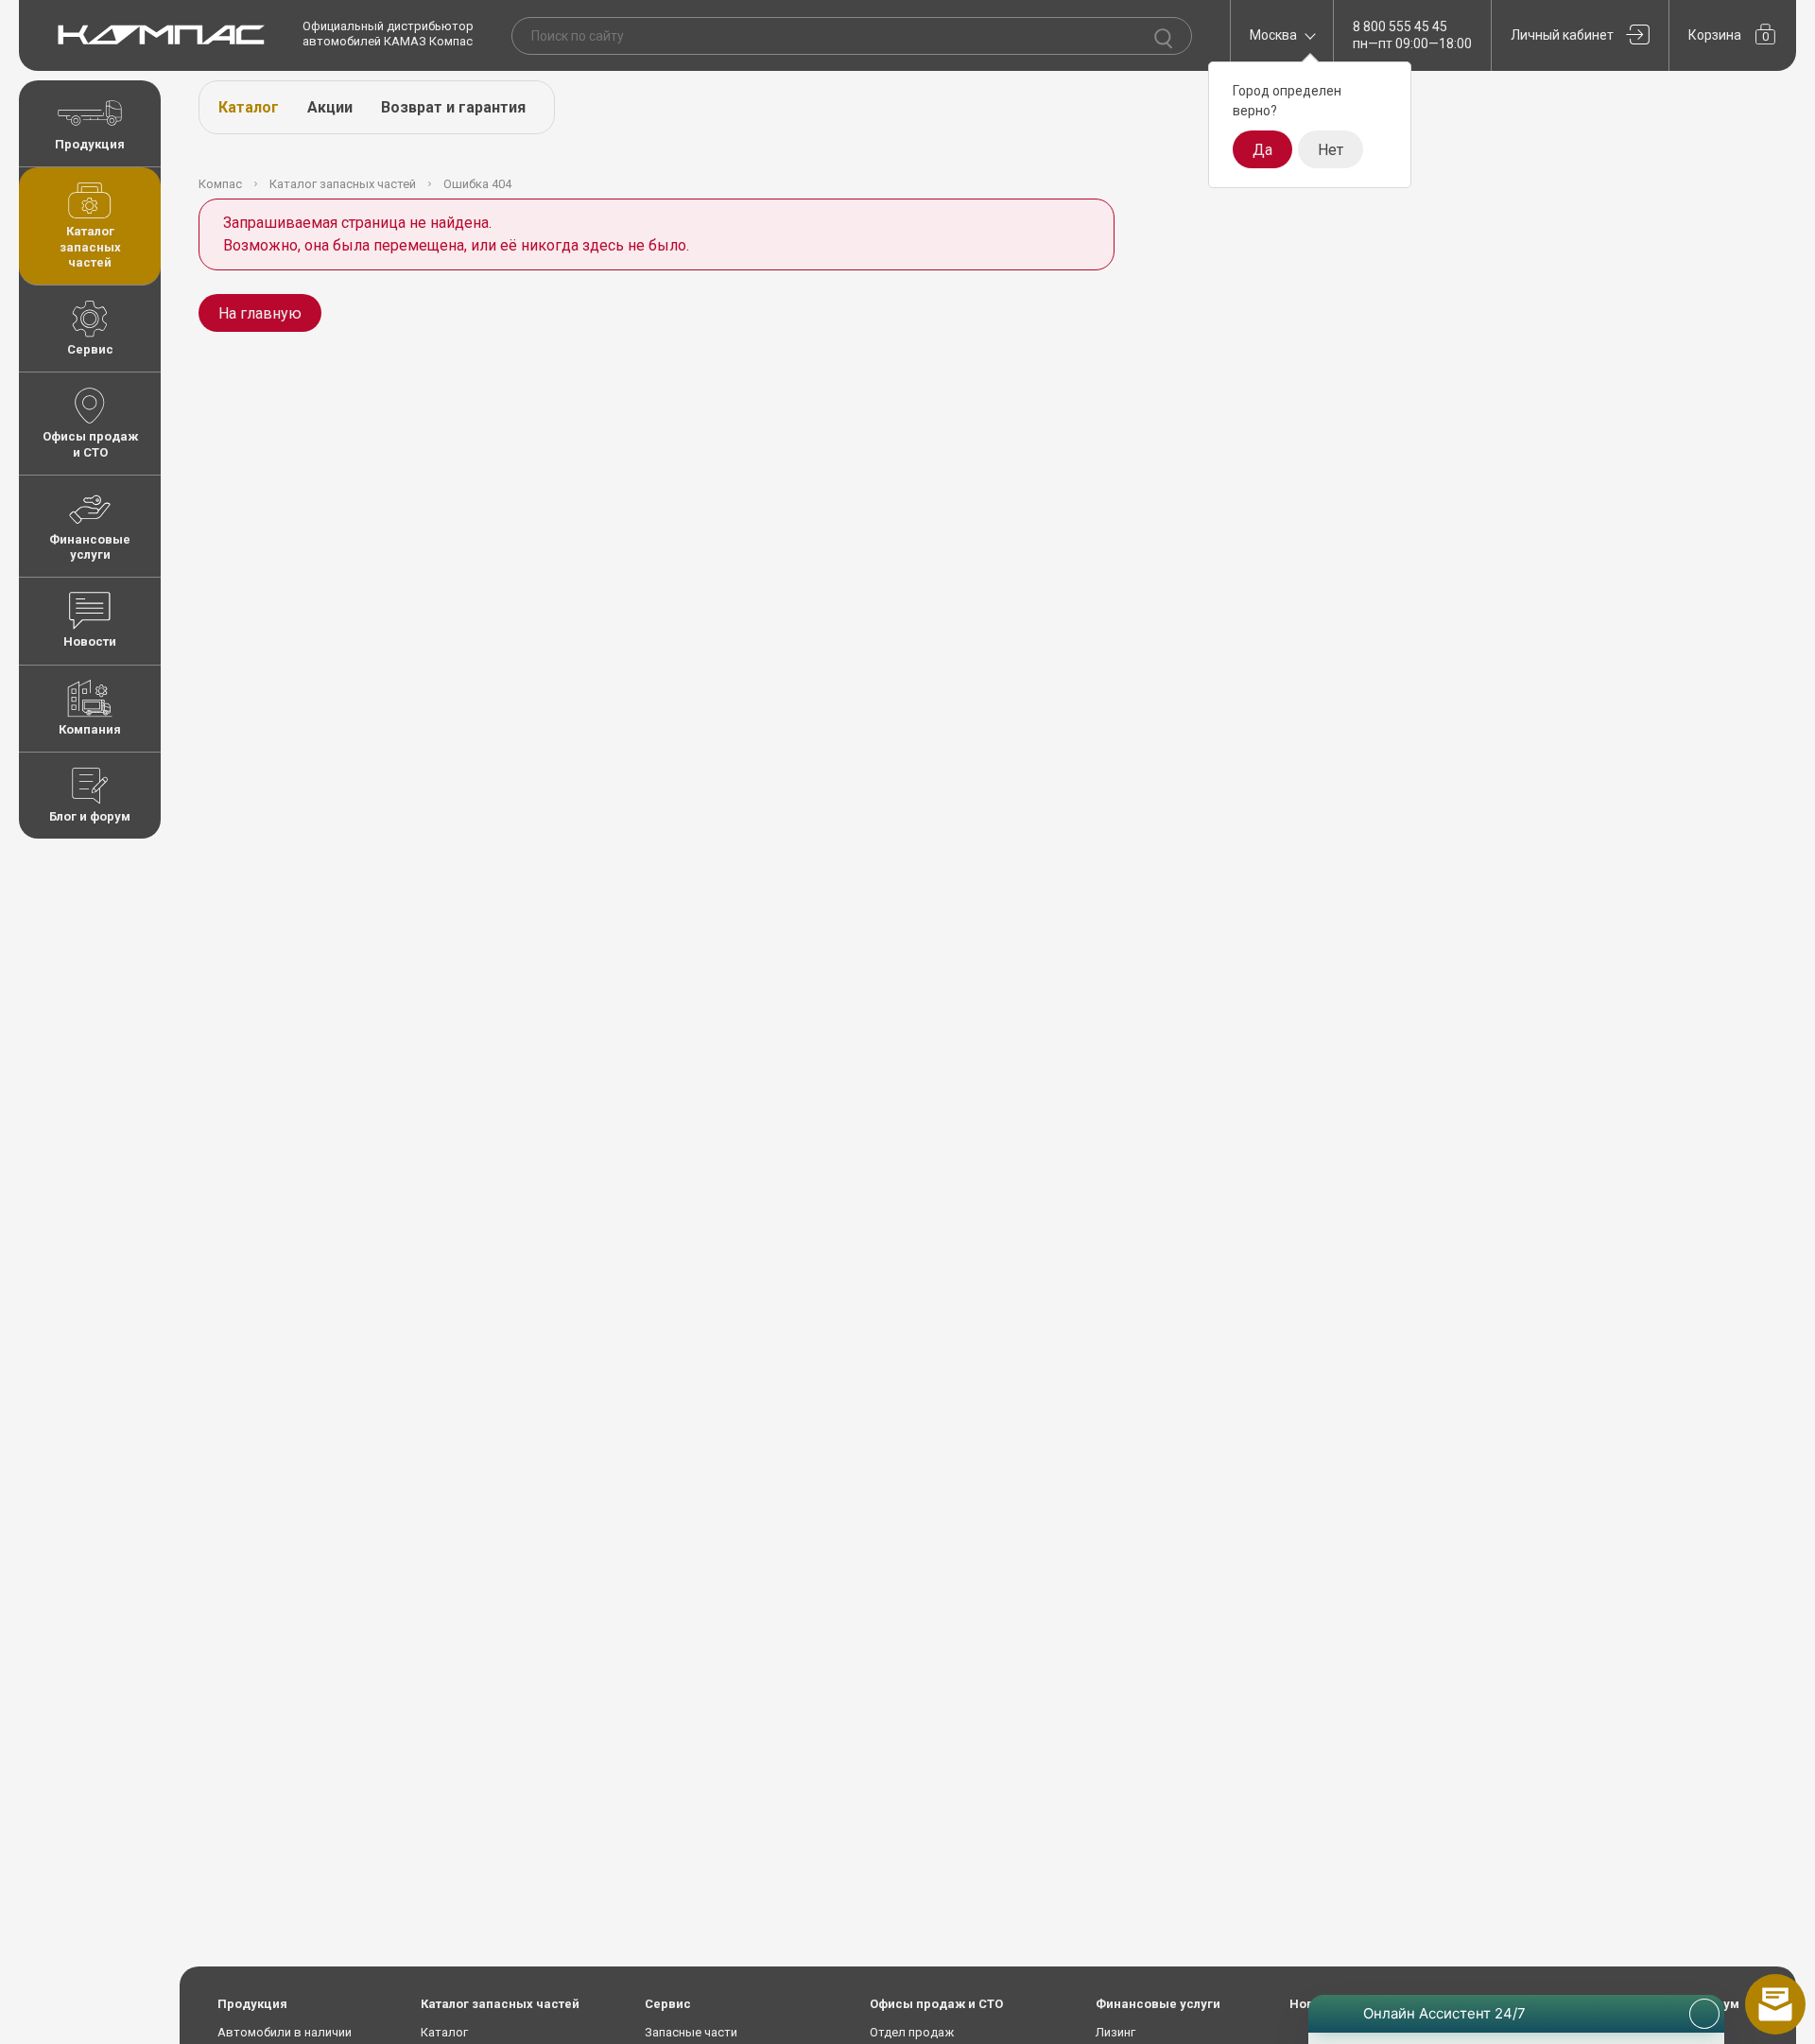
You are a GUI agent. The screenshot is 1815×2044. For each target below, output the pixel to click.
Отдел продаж (912, 2032)
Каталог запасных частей (90, 247)
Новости (90, 641)
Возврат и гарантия (453, 107)
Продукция (90, 144)
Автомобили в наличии (285, 2032)
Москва (1273, 35)
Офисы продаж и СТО (90, 444)
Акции (330, 107)
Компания (90, 729)
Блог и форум (90, 816)
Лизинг (1115, 2032)
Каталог (249, 107)
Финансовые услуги (90, 547)
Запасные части (691, 2032)
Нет (1331, 150)
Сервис (90, 349)
